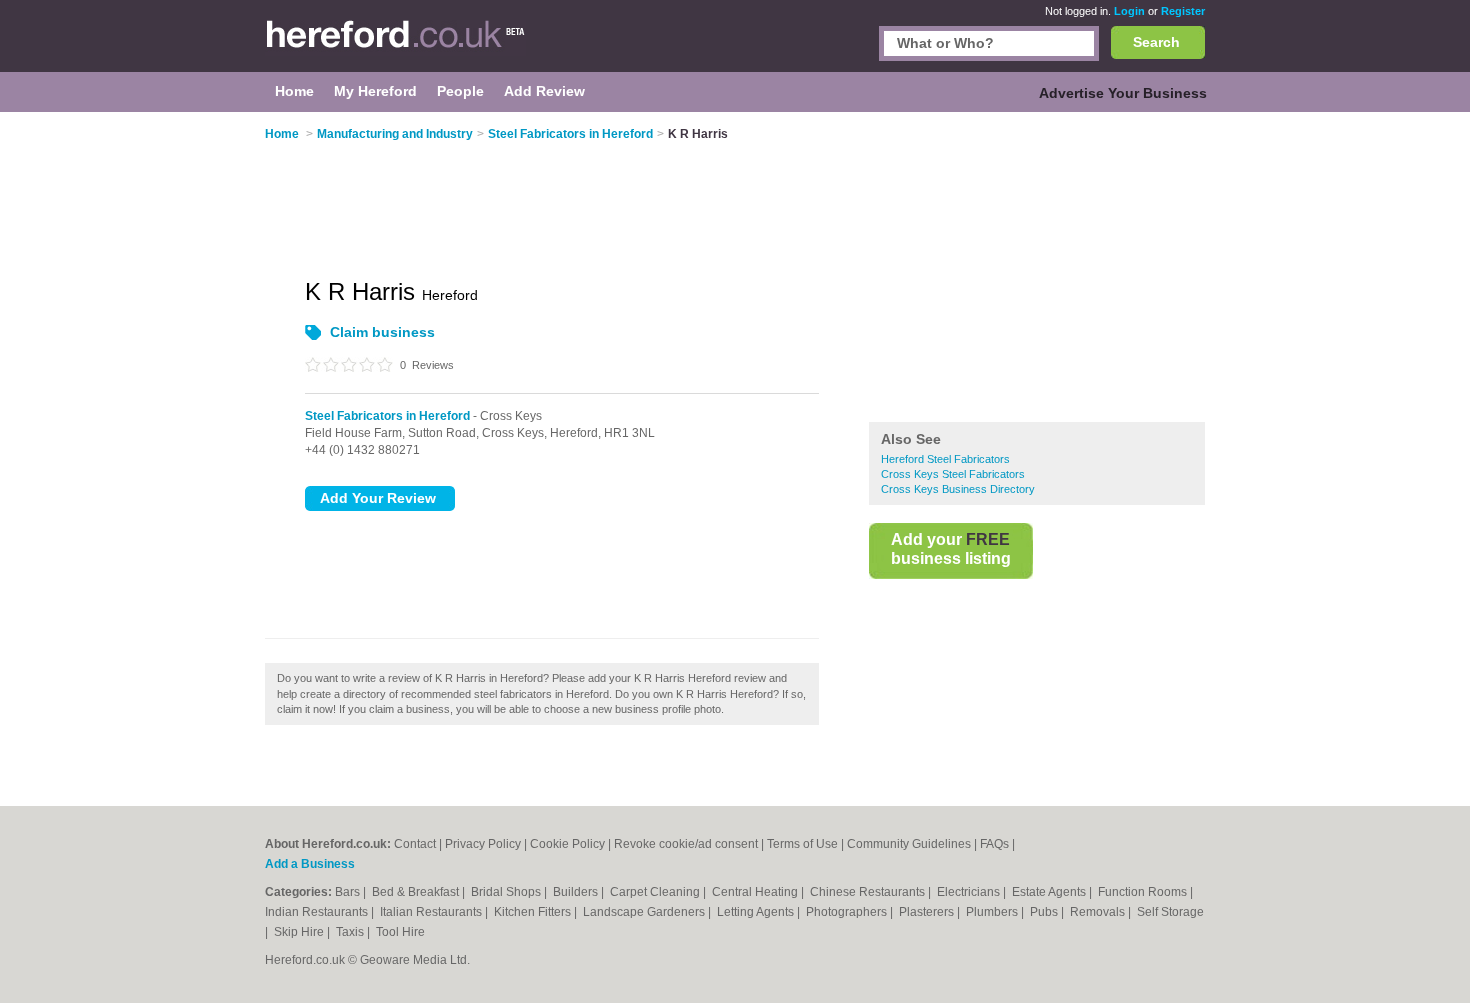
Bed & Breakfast (417, 892)
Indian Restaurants (318, 912)
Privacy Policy (483, 844)
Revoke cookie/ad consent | (690, 844)
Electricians (970, 892)
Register (1183, 11)
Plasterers (928, 912)
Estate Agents (1050, 892)
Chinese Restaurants (869, 892)
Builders (577, 892)
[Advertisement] (1037, 269)
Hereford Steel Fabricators (945, 459)
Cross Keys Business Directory (958, 489)
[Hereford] (395, 46)
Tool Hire (400, 932)
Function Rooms (1144, 892)
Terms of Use (802, 844)
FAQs (994, 844)
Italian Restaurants (432, 912)
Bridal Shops (507, 892)
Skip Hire (300, 932)
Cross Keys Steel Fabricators (953, 474)
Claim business (382, 332)
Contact (415, 844)
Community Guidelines (909, 844)
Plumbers (993, 912)
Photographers (848, 912)
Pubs (1045, 912)
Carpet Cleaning (656, 892)
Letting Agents (757, 912)
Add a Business (310, 864)
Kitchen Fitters (534, 912)
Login (1129, 11)
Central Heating (756, 892)
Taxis (351, 932)
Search (1156, 42)
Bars (349, 892)
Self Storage (1170, 912)
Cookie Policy (567, 844)
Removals (1099, 912)
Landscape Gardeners (645, 912)
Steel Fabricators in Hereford (387, 416)
